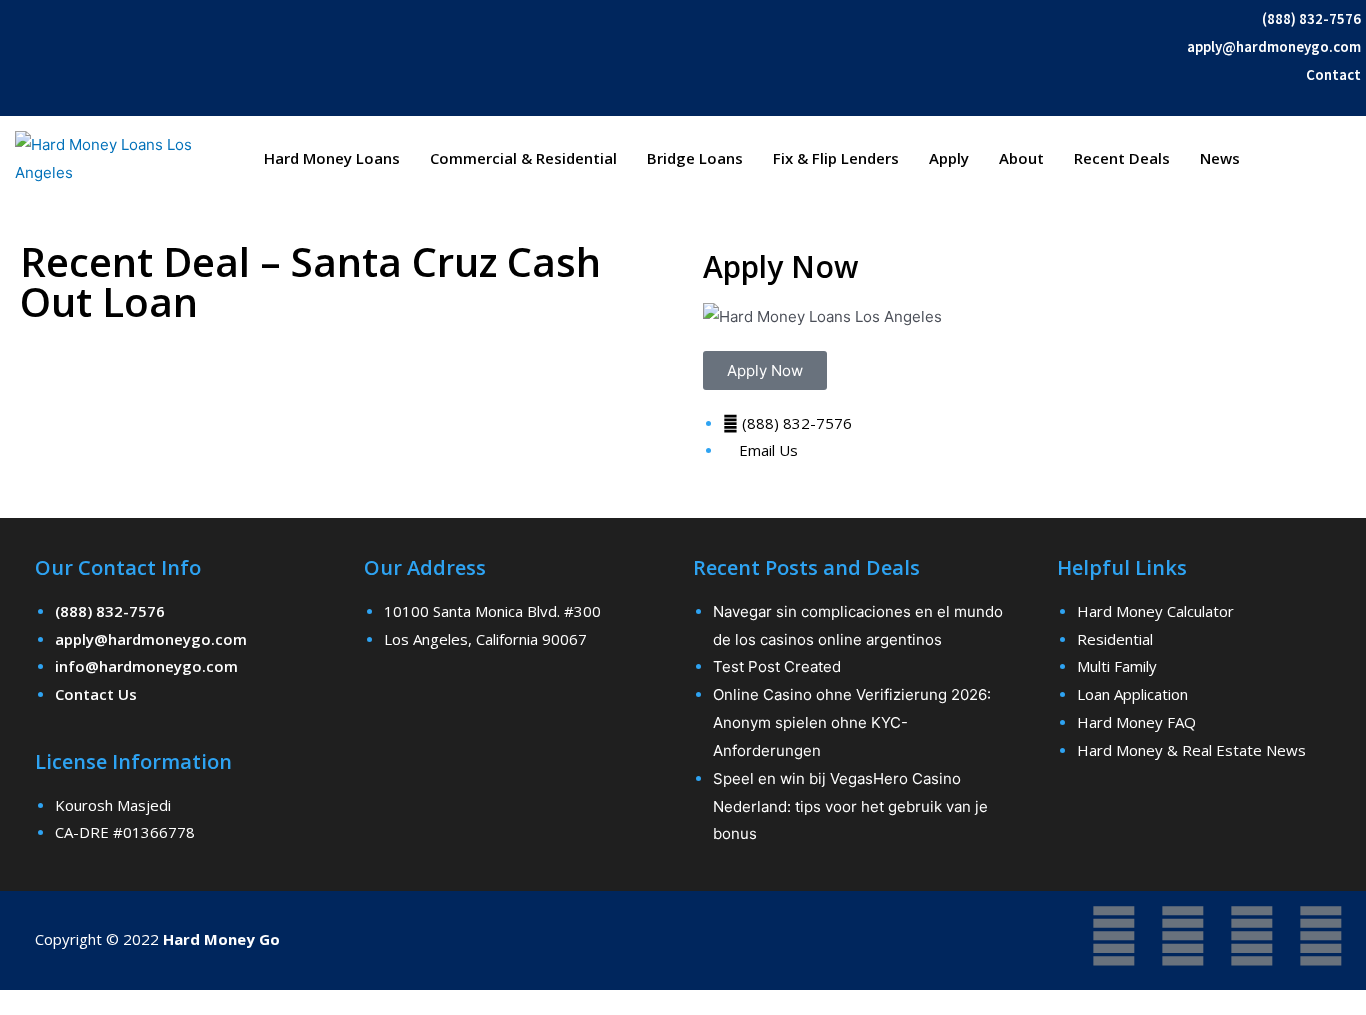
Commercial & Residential (523, 158)
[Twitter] (1183, 936)
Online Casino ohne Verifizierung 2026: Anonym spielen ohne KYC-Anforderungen (852, 722)
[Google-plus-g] (1252, 936)
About (1021, 158)
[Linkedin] (1321, 936)
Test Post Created (777, 666)
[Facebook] (1114, 936)
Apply (949, 158)
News (1220, 158)
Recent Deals (1122, 158)
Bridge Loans (695, 158)
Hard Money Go (221, 939)
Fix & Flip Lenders (836, 158)
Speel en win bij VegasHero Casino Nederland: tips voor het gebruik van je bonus (850, 806)
